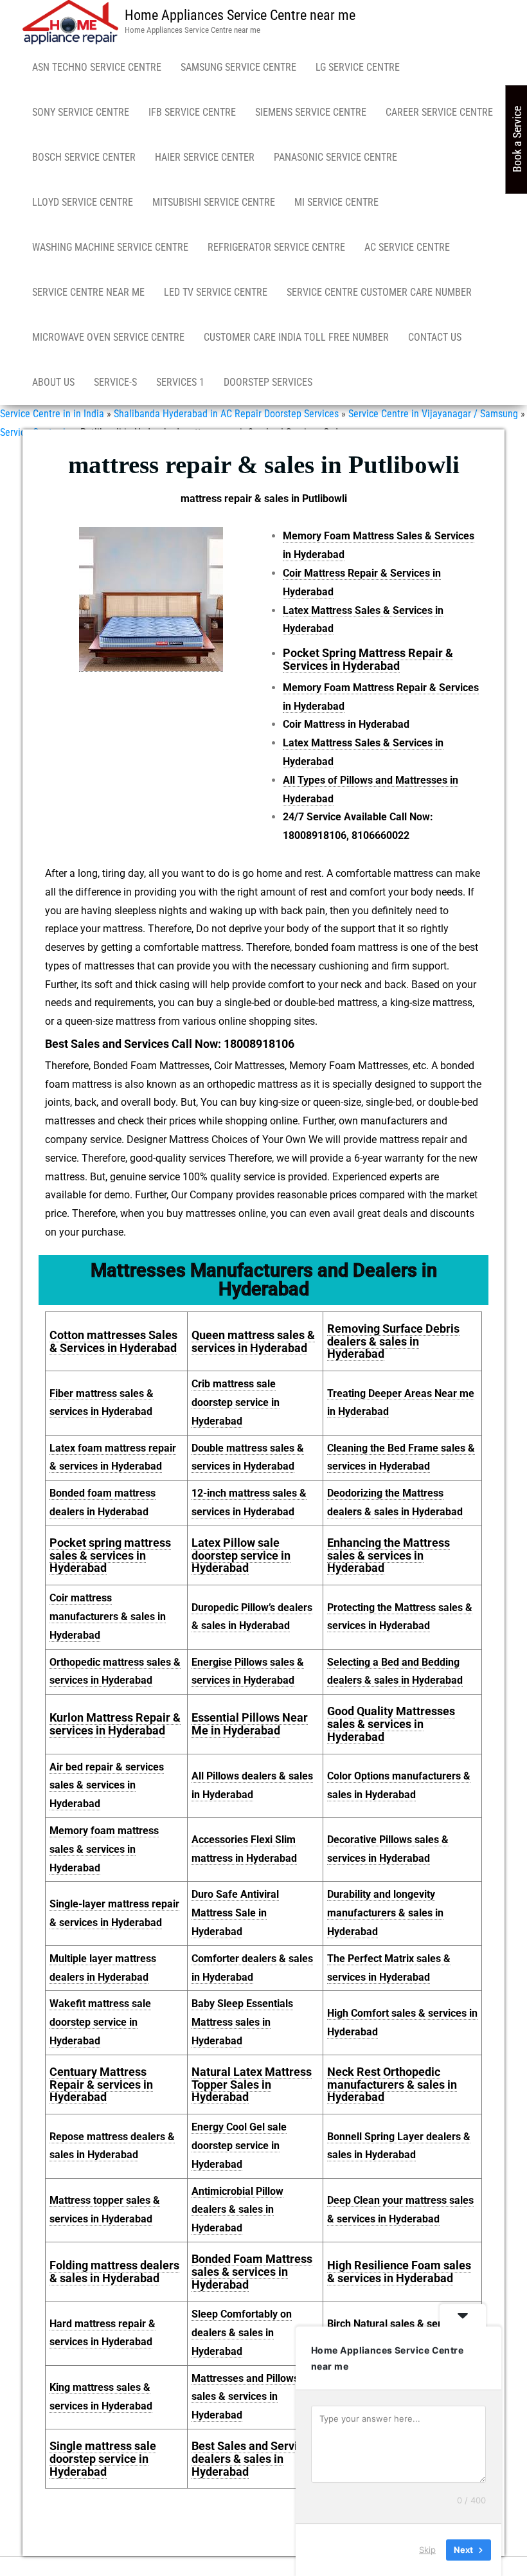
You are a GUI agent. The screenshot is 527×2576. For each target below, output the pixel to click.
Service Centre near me (88, 292)
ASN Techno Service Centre (97, 67)
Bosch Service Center (84, 157)
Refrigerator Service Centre (276, 247)
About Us (53, 382)
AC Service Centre (407, 247)
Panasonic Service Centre (335, 157)
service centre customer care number (379, 292)
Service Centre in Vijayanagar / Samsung (433, 414)
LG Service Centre (358, 67)
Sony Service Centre (81, 112)
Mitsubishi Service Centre (214, 202)
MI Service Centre (336, 202)
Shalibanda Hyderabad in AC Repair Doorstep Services (226, 414)
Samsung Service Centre (238, 67)
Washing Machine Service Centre (110, 247)
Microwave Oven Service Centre (108, 337)
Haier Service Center (205, 157)
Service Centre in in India (52, 414)
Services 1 (180, 382)
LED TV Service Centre (216, 292)
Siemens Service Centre (311, 112)
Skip (427, 2550)
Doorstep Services (268, 382)
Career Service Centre (439, 112)
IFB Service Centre (192, 112)
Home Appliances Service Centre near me (240, 15)
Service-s (115, 382)
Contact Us (435, 337)
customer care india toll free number (296, 337)
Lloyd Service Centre (83, 202)
